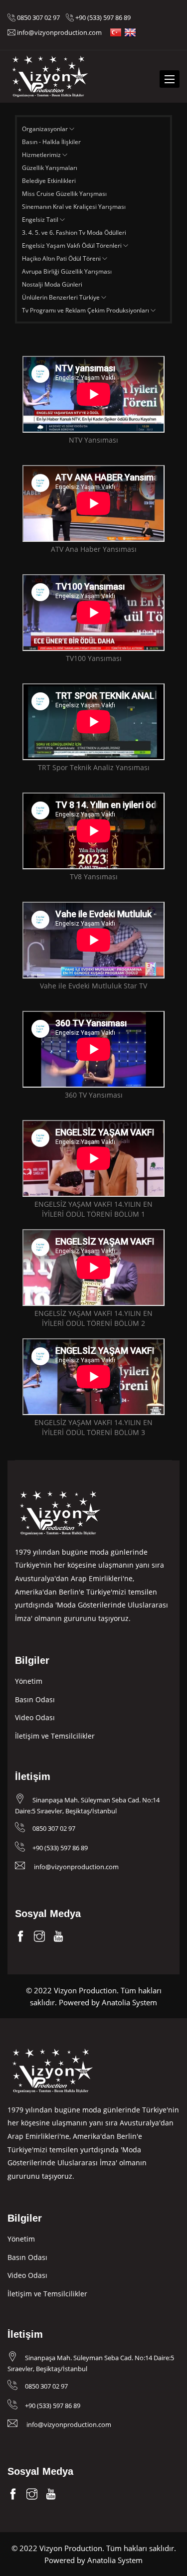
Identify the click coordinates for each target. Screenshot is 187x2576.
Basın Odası (35, 1699)
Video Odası (35, 1717)
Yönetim (29, 1681)
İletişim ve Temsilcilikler (55, 1736)
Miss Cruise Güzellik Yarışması (64, 194)
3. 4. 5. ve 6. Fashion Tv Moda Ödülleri (74, 233)
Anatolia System (129, 2002)
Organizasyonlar (46, 129)
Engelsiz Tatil (41, 220)
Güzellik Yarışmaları (50, 168)
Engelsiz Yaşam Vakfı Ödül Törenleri (73, 245)
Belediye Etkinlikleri (49, 181)
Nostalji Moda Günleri (52, 284)
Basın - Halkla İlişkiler (51, 142)
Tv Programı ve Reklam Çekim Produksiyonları (86, 310)
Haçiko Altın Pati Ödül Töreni (62, 258)
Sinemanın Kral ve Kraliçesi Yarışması (74, 207)
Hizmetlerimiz (42, 155)
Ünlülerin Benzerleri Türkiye (62, 297)
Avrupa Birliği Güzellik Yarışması (67, 271)
